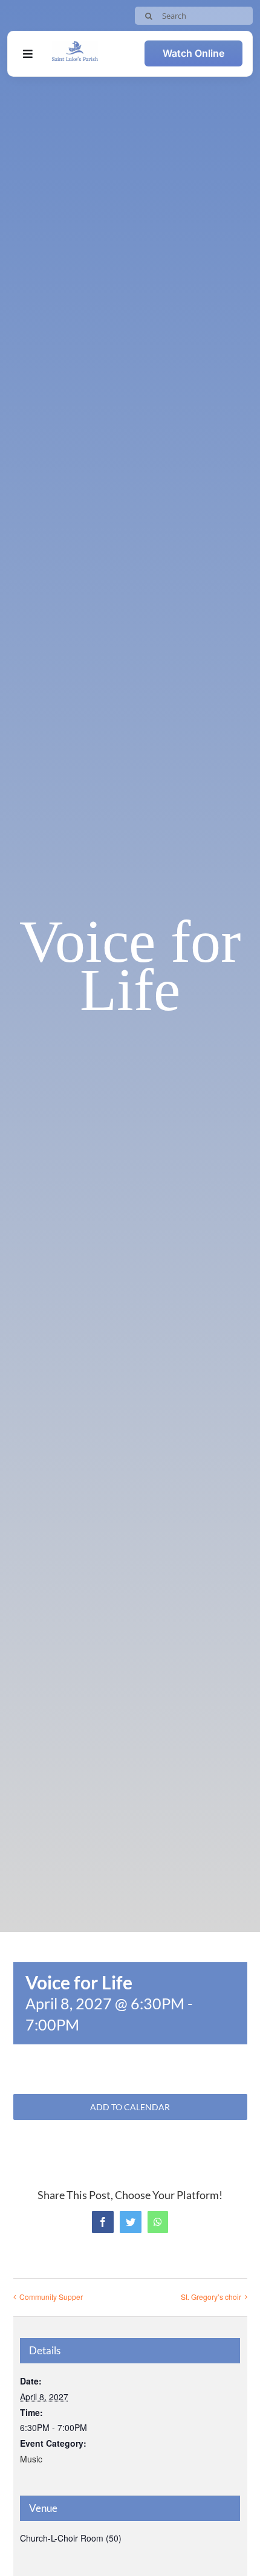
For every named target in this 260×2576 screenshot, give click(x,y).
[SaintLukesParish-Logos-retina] (75, 46)
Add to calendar (130, 2107)
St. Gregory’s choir (211, 2297)
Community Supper (51, 2297)
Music (31, 2459)
